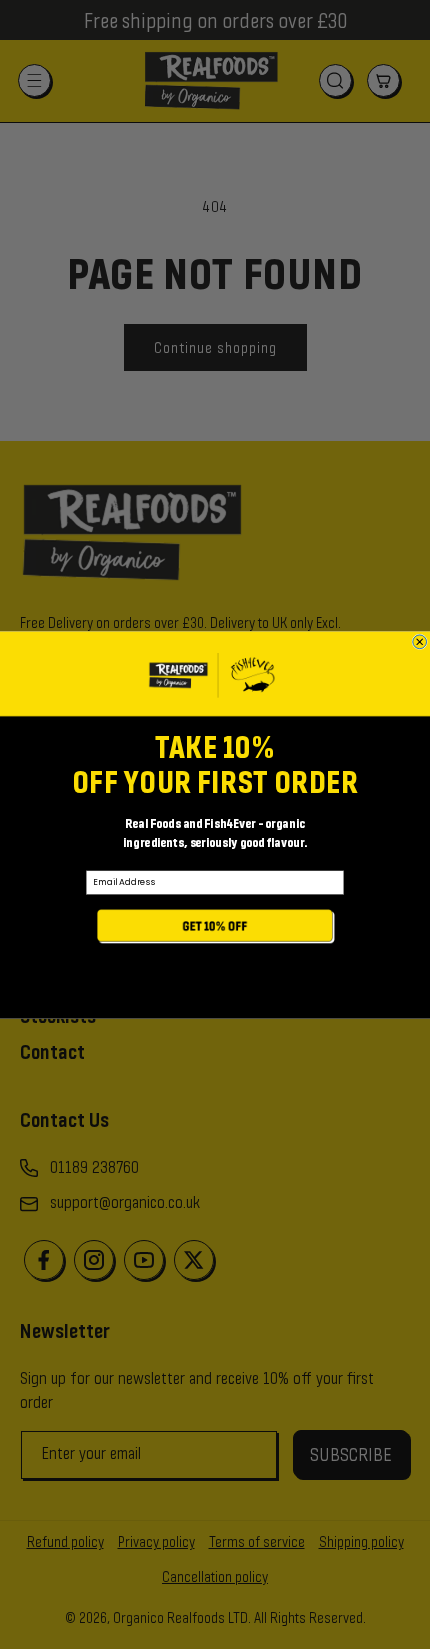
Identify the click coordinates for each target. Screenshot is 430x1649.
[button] (215, 927)
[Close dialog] (420, 641)
